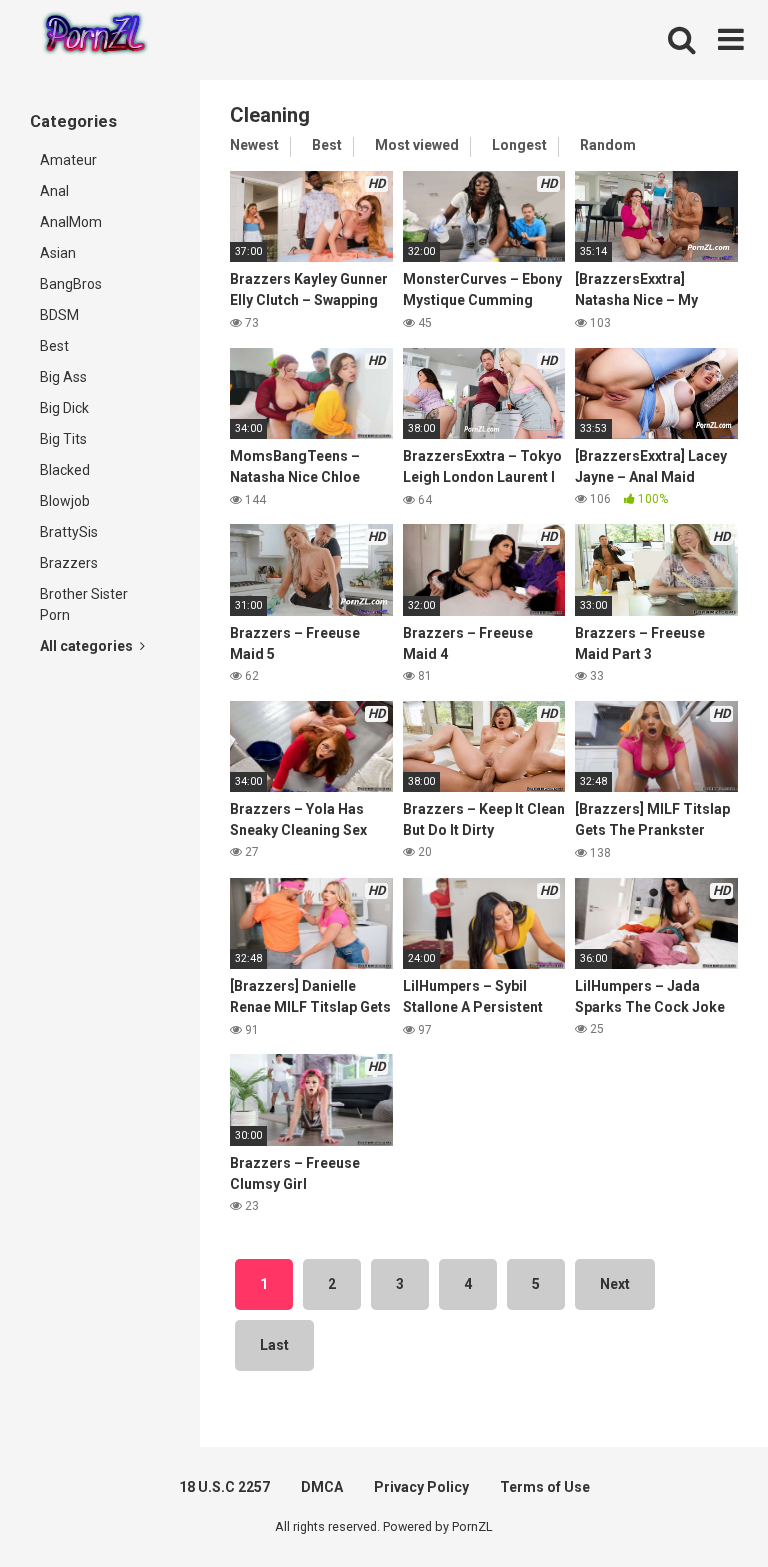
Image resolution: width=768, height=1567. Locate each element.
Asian (58, 253)
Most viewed (417, 145)
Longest (519, 145)
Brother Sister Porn (84, 604)
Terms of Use (545, 1487)
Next (615, 1284)
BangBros (71, 284)
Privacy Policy (421, 1487)
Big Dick (64, 408)
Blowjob (65, 501)
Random (608, 145)
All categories (88, 646)
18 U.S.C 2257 (224, 1487)
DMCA (322, 1487)
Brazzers (69, 563)
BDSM (59, 315)
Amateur (68, 160)
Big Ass (63, 377)
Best (54, 346)
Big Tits (63, 439)
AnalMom (71, 222)
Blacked (65, 470)
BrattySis (69, 532)
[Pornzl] (94, 40)
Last (274, 1345)
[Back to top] (701, 1506)
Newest (254, 145)
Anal (54, 191)
